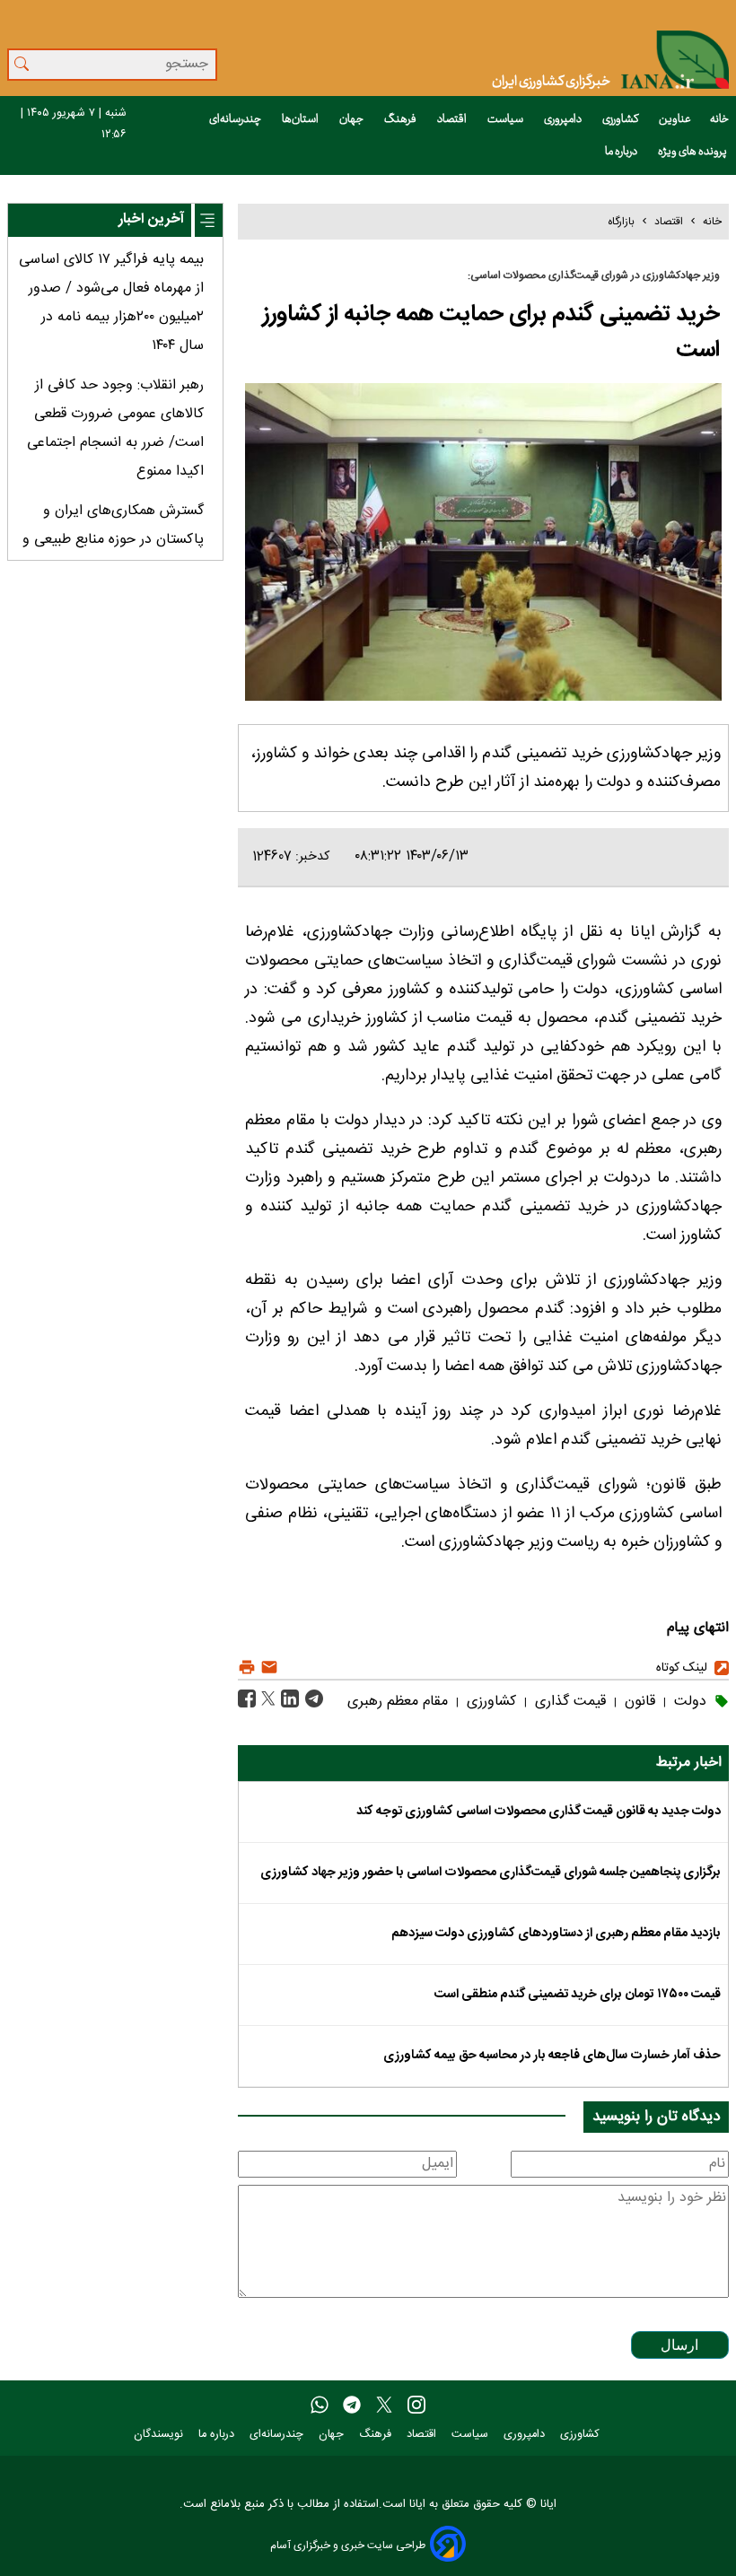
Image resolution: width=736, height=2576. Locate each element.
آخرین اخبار (151, 219)
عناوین (675, 119)
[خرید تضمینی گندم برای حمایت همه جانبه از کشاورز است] (312, 1700)
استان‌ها (301, 119)
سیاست (506, 119)
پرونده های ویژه (693, 152)
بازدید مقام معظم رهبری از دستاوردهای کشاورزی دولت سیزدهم (556, 1934)
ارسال (679, 2345)
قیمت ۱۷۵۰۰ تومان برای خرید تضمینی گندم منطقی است (578, 1995)
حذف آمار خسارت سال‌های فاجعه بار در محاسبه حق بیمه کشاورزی (552, 2056)
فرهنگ (401, 119)
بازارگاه (621, 222)
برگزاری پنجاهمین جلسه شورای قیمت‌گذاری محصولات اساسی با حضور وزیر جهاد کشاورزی (491, 1873)
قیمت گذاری (568, 1702)
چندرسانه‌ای (236, 119)
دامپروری (564, 119)
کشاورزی (621, 119)
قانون (638, 1702)
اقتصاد (453, 119)
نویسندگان (160, 2435)
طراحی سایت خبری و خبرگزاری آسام (348, 2545)
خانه (719, 119)
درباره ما (622, 152)
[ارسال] (267, 1668)
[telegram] (352, 2406)
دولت (688, 1702)
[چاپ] (247, 1668)
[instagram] (416, 2406)
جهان (352, 119)
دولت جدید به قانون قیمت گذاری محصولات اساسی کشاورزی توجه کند (539, 1812)
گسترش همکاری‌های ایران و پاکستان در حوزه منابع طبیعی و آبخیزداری (113, 540)
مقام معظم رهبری (398, 1702)
